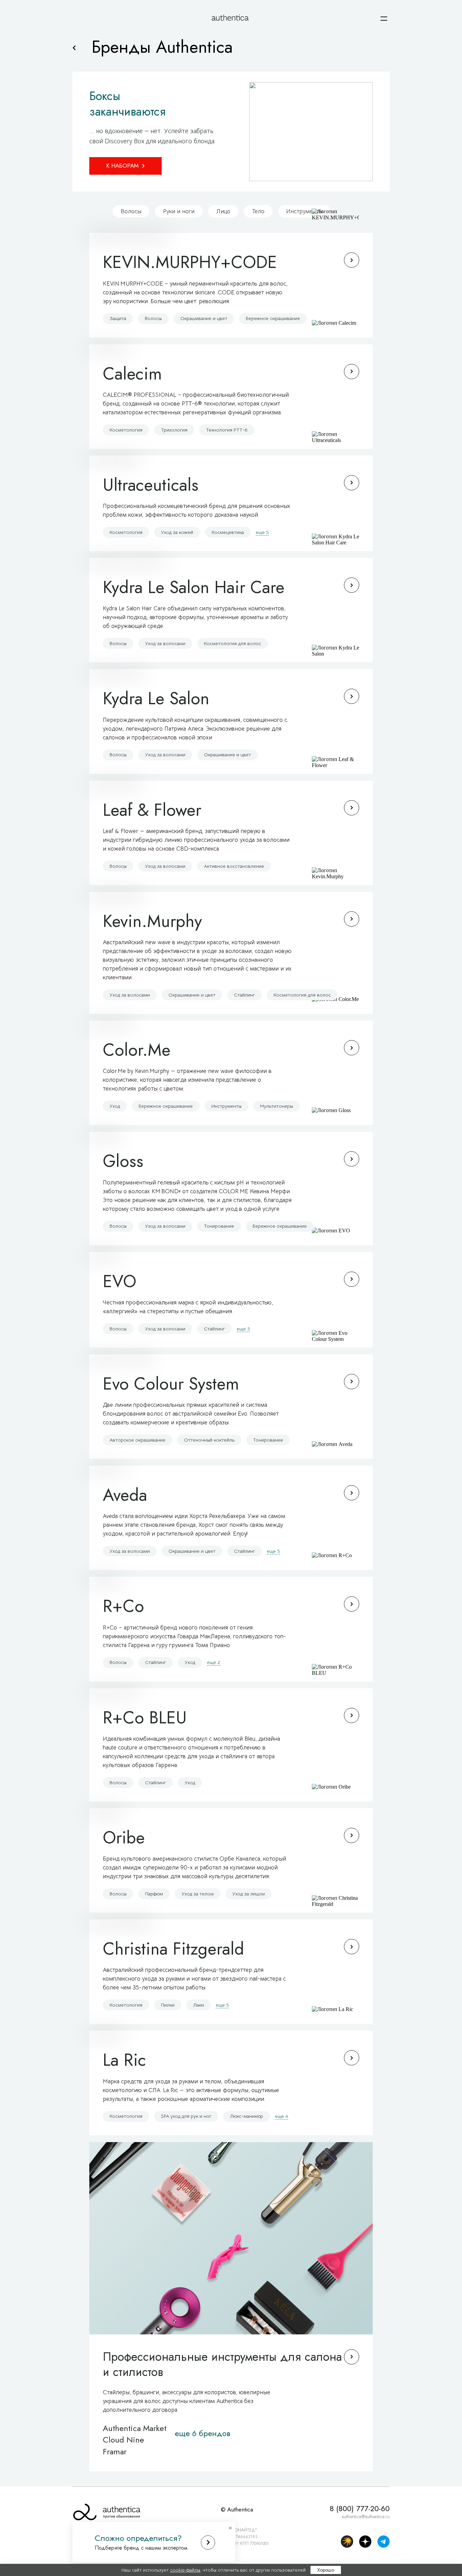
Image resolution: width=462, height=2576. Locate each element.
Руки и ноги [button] (179, 211)
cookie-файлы (185, 2570)
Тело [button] (258, 211)
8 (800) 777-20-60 (360, 2509)
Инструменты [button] (304, 211)
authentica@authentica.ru (366, 2517)
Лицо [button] (223, 211)
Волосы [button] (131, 211)
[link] (74, 48)
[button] (384, 19)
